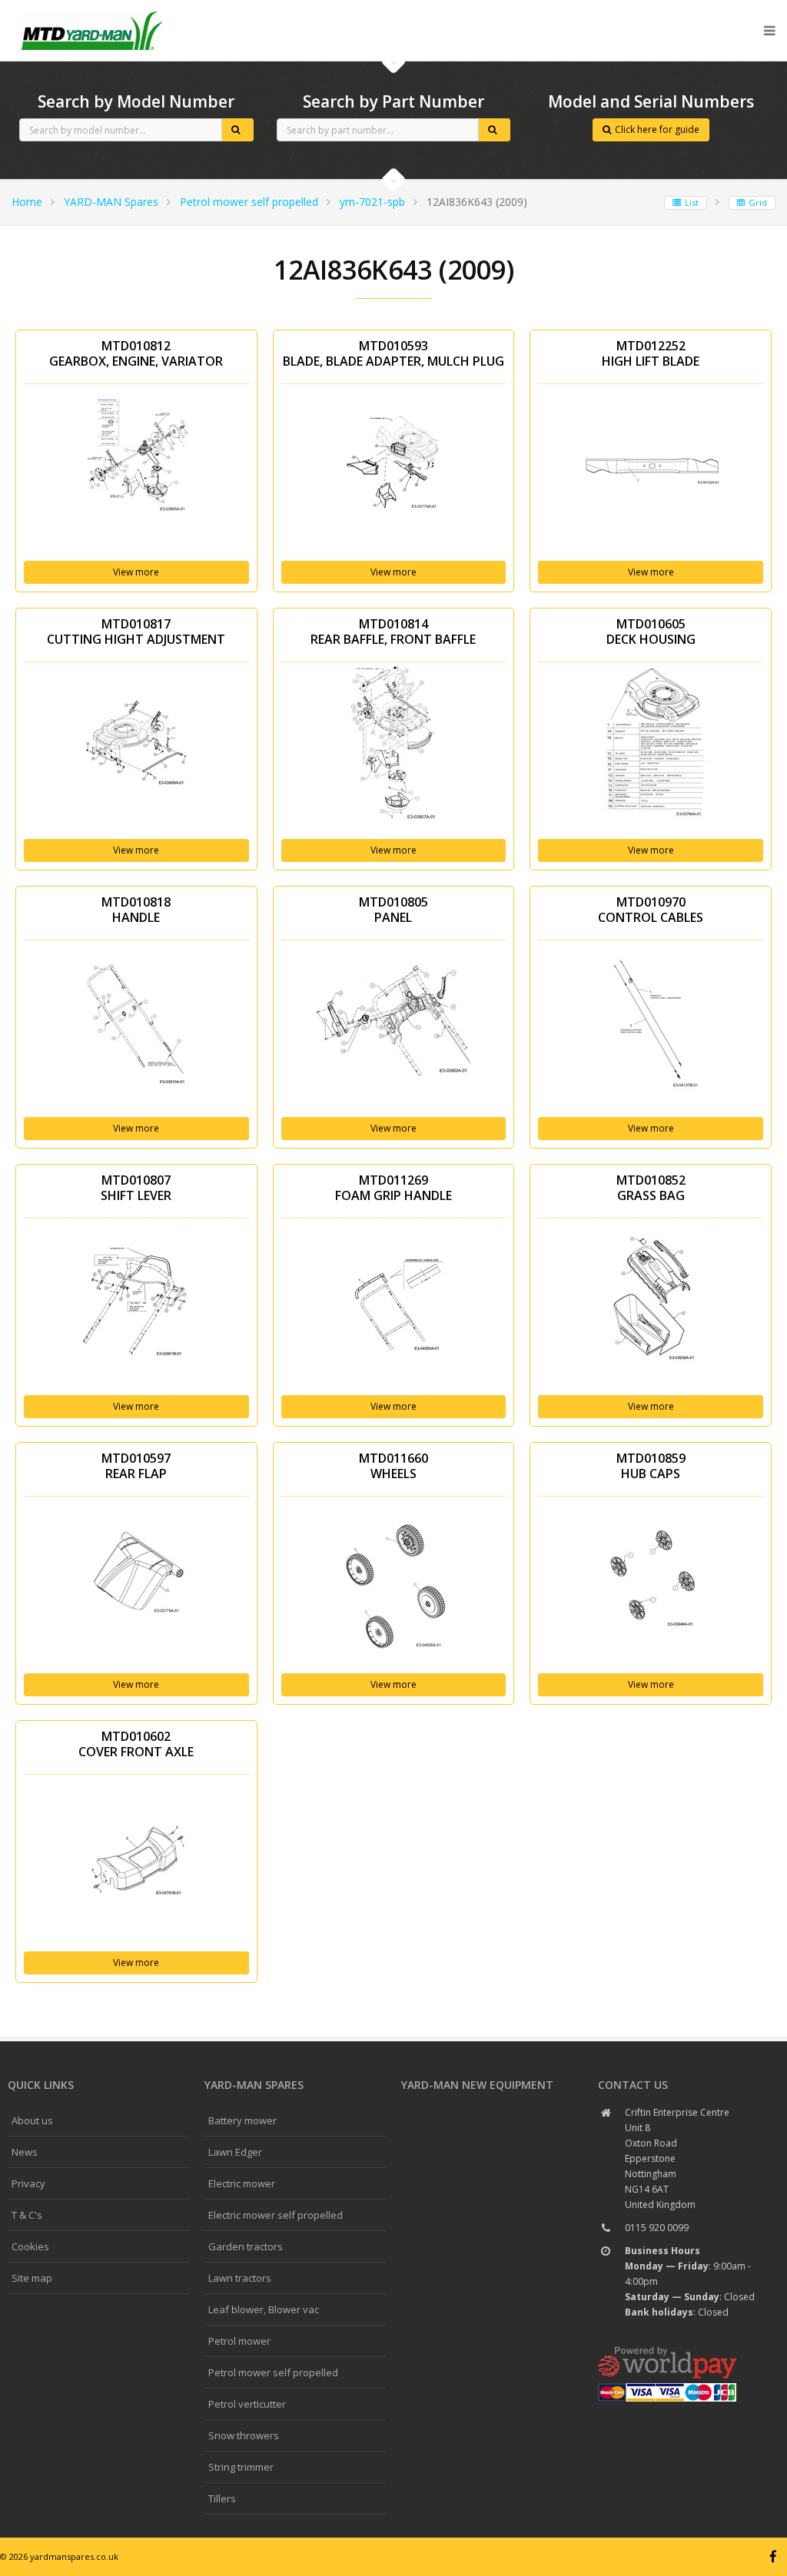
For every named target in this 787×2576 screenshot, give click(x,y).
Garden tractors (246, 2246)
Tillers (222, 2498)
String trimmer (241, 2467)
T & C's (27, 2215)
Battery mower (242, 2120)
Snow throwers (244, 2435)
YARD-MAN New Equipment (477, 2085)
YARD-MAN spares (254, 2085)
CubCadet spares (92, 12)
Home (27, 202)
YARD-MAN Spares (111, 202)
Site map (32, 2278)
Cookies (30, 2246)
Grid (758, 202)
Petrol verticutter (247, 2404)
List (692, 202)
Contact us (633, 2085)
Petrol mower (239, 2341)
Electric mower (242, 2183)
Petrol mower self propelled (249, 202)
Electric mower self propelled (276, 2215)
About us (32, 2120)
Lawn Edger (235, 2152)
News (25, 2152)
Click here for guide (657, 129)
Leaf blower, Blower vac (264, 2309)
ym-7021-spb (372, 202)
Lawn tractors (240, 2278)
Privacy (28, 2183)
